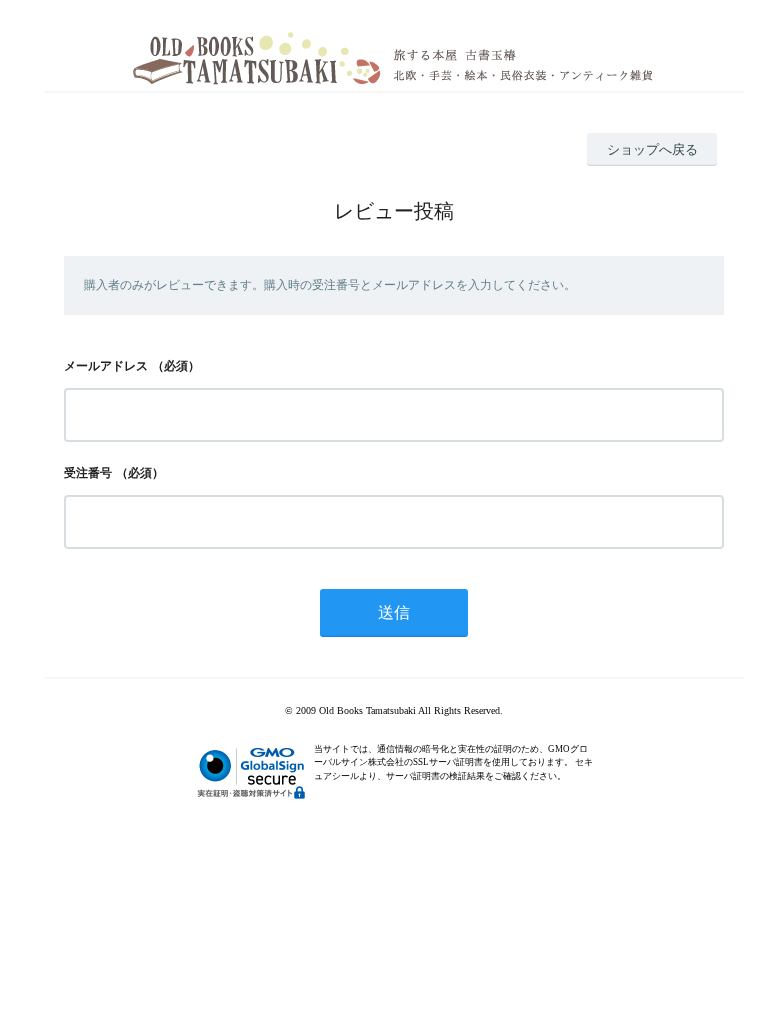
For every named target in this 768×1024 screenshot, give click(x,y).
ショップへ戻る (652, 149)
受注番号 (88, 473)
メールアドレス (106, 366)
